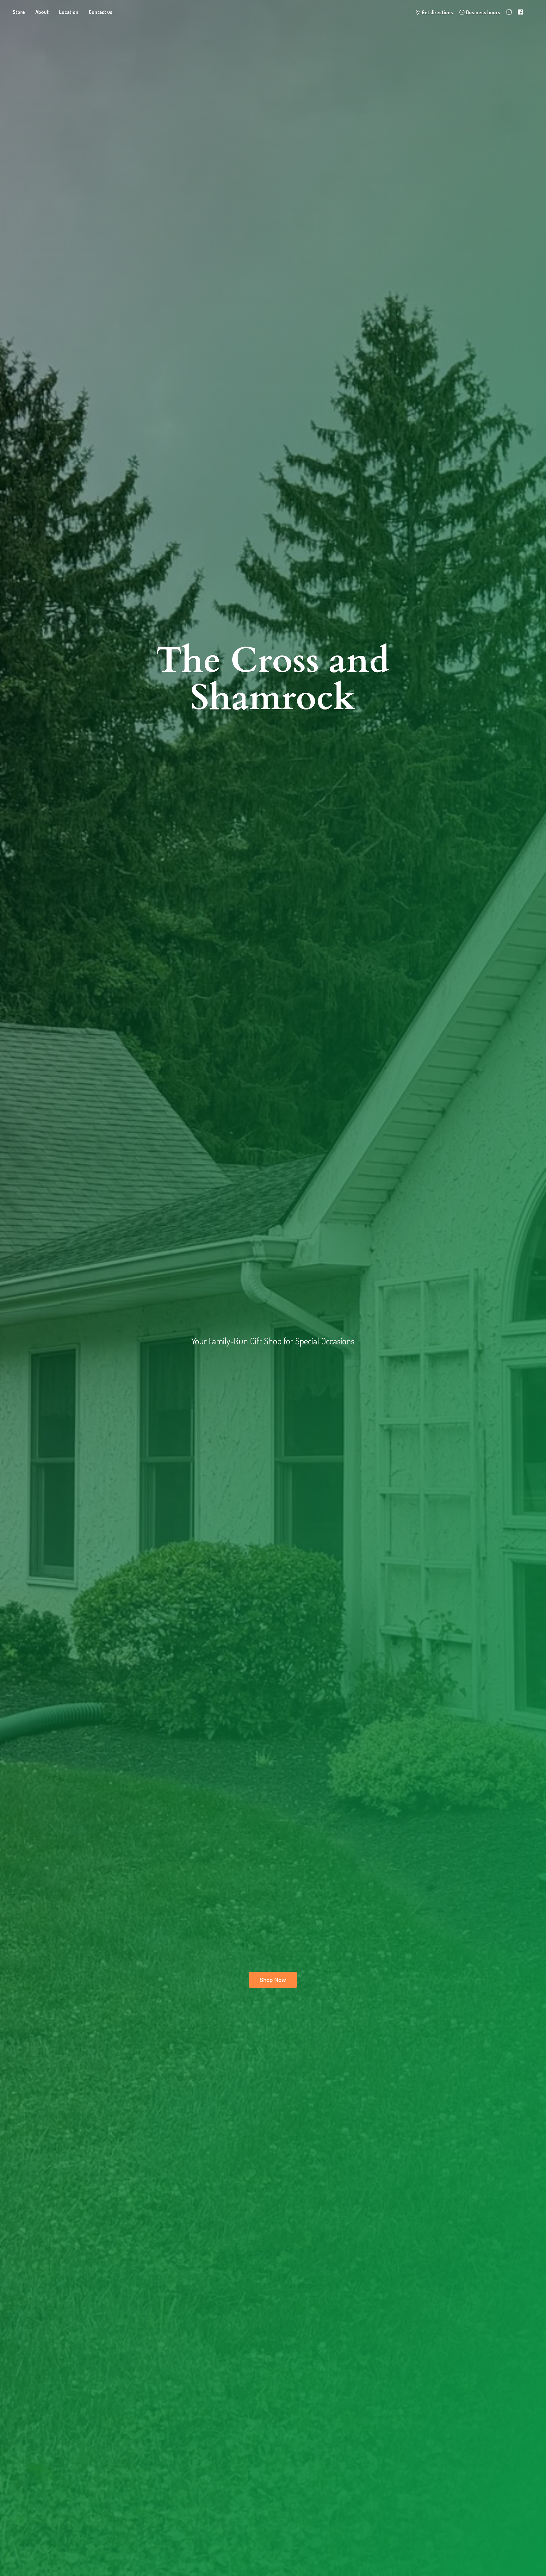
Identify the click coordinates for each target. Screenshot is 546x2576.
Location (69, 12)
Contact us (101, 12)
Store (19, 12)
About (42, 12)
